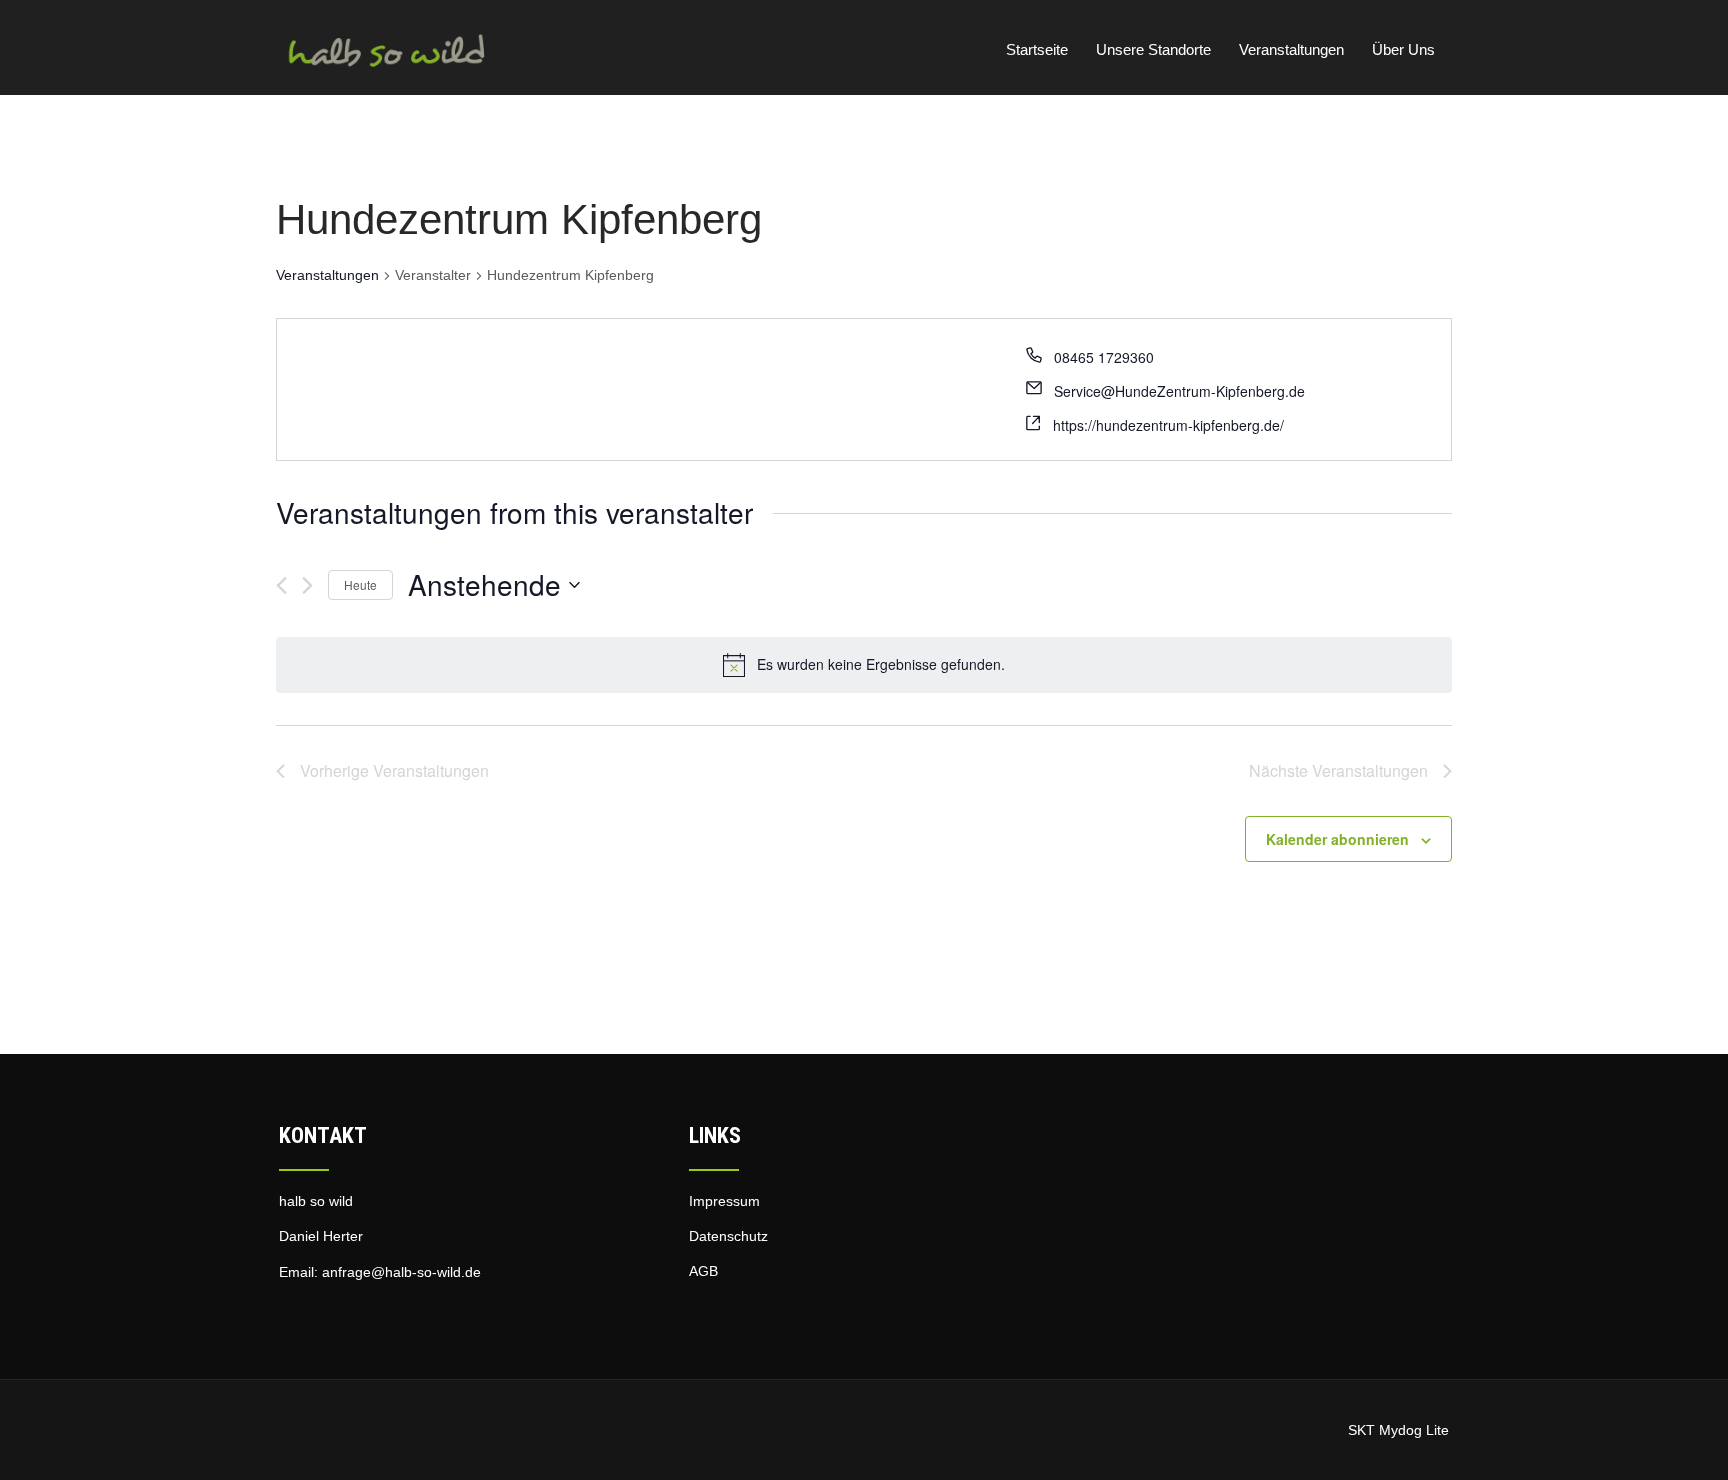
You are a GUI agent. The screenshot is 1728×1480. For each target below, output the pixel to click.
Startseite (1037, 49)
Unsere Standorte (1153, 49)
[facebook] (293, 1309)
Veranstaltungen (1291, 49)
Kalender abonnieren (1337, 839)
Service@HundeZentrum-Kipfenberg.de (1179, 391)
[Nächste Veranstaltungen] (307, 585)
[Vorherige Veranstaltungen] (281, 585)
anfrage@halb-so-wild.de (401, 1272)
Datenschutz (728, 1236)
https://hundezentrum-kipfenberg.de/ (1168, 425)
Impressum (724, 1201)
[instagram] (325, 1309)
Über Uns (1403, 49)
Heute (360, 584)
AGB (703, 1271)
